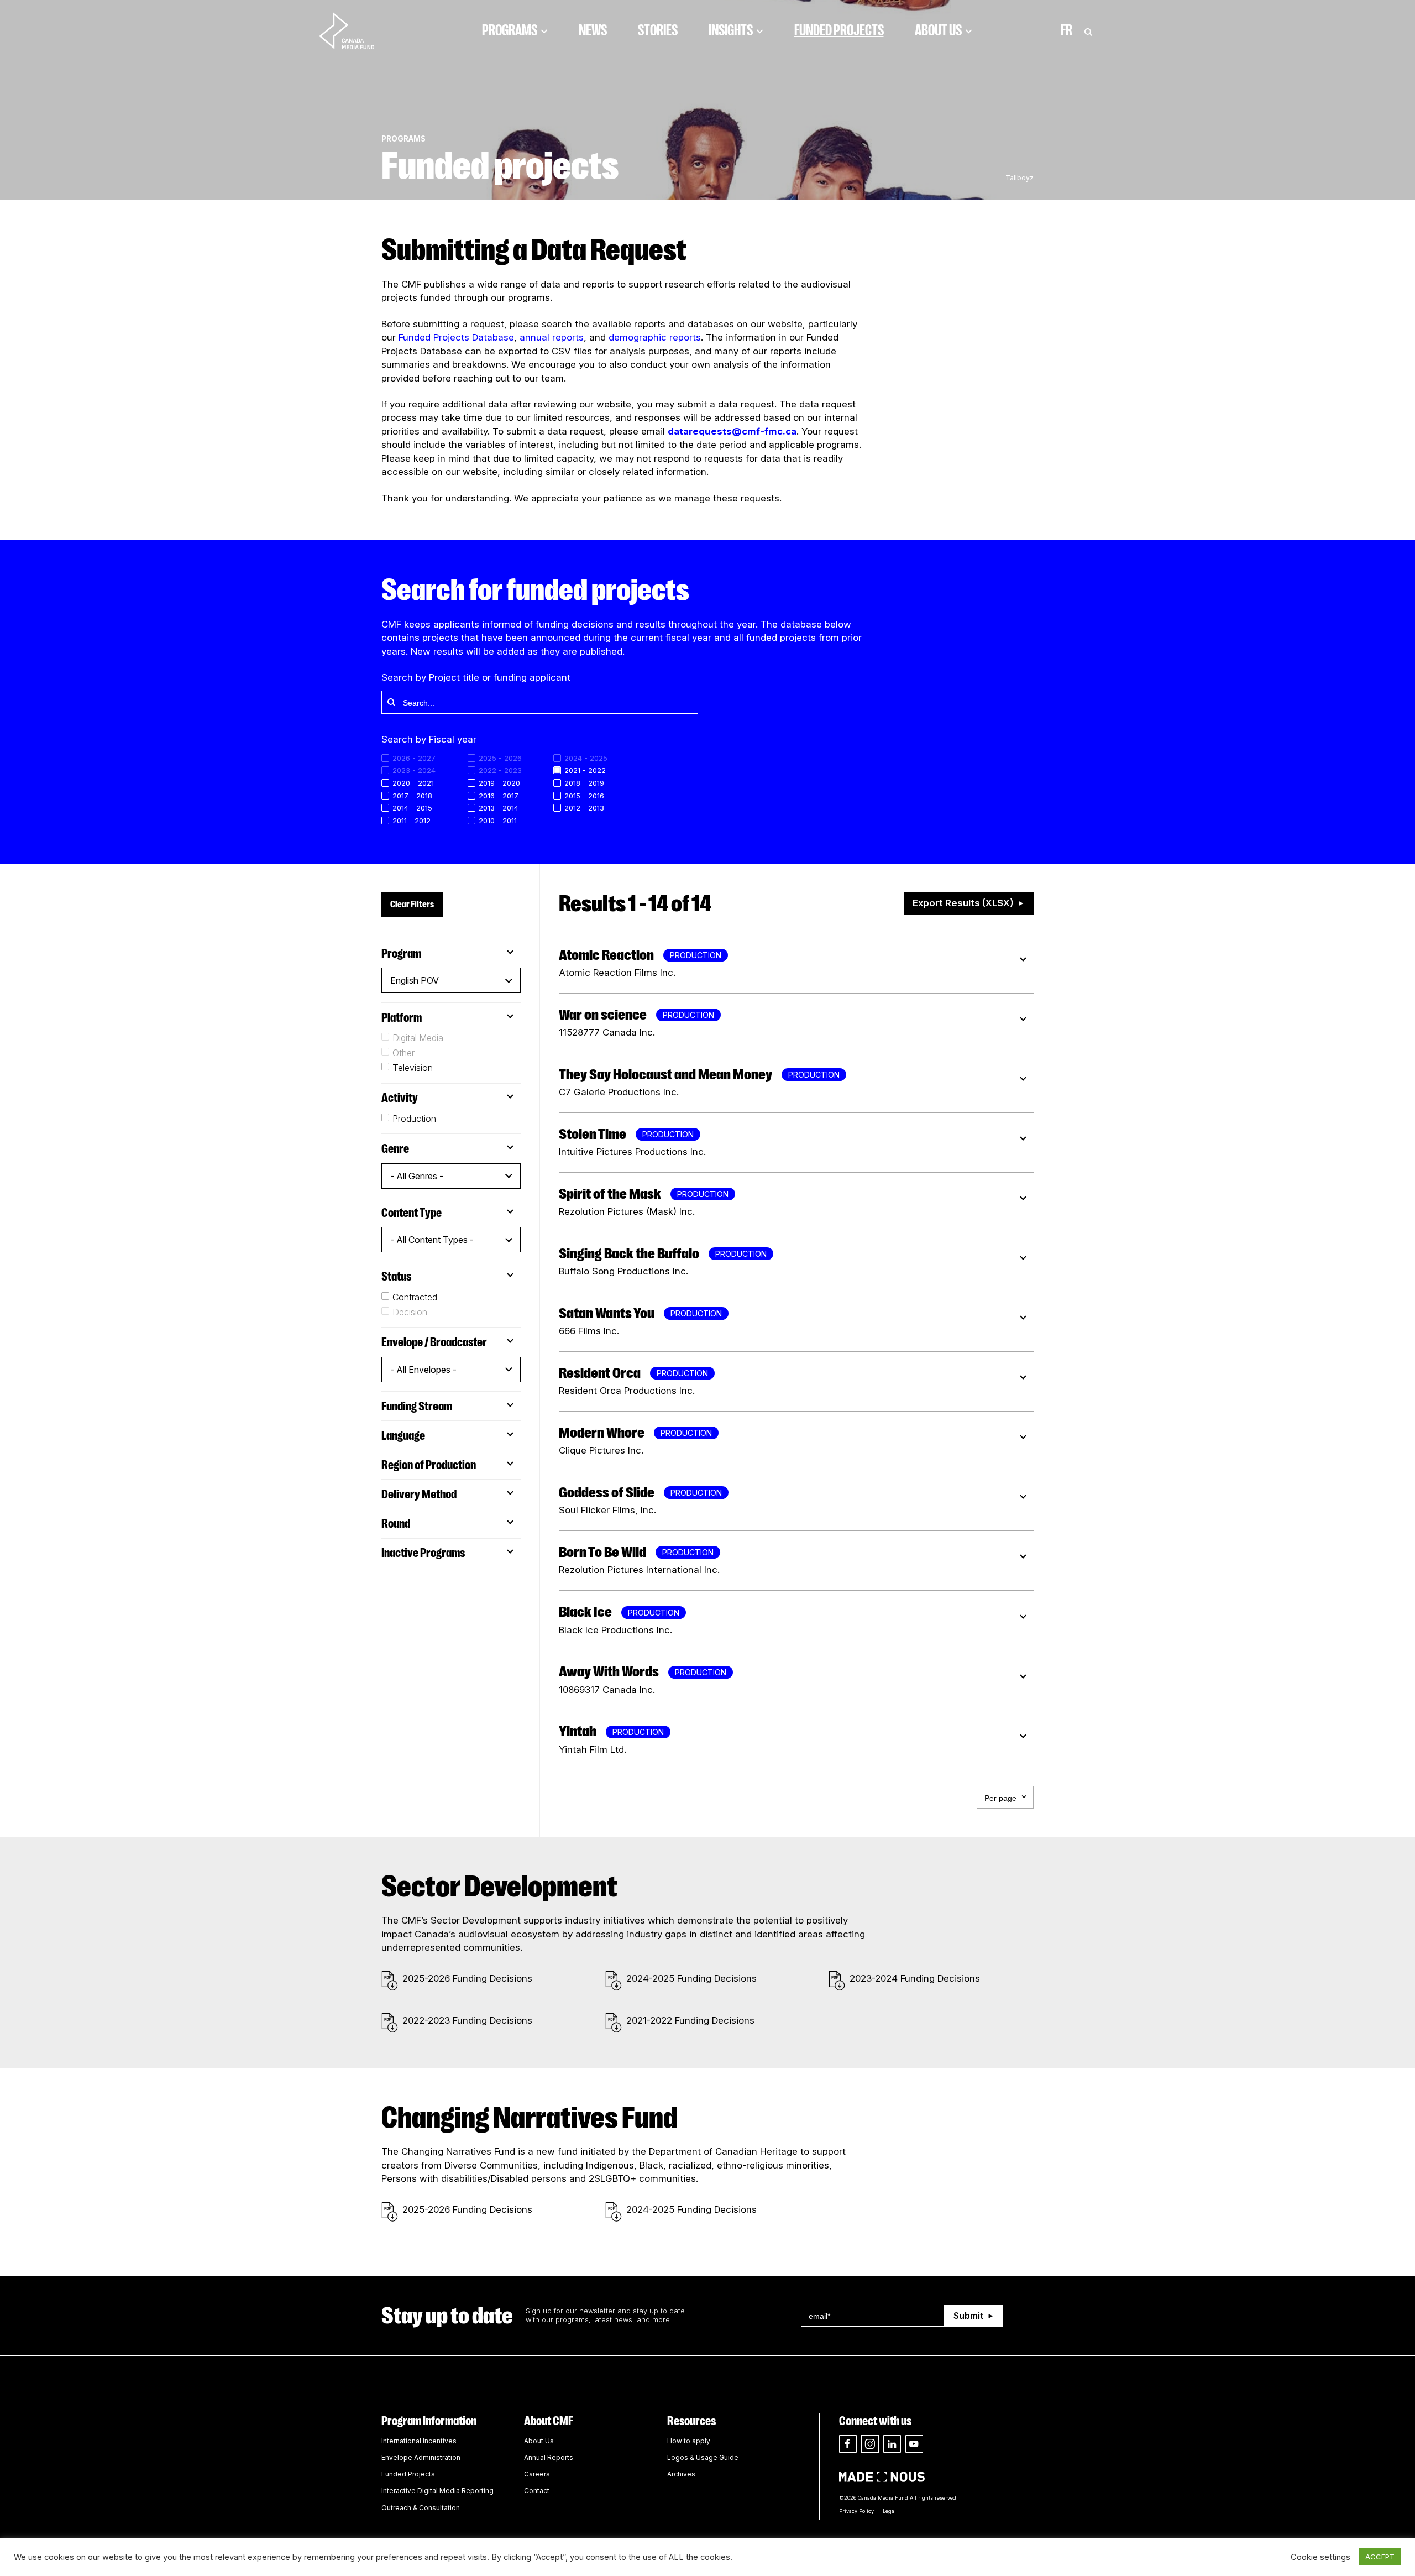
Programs (510, 30)
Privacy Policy (856, 2511)
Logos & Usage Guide (703, 2457)
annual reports (552, 337)
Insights (731, 30)
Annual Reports (549, 2457)
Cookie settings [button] (1320, 2557)
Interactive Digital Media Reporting (437, 2491)
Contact (537, 2491)
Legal (889, 2511)
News (593, 30)
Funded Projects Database (456, 337)
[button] (451, 980)
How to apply (689, 2441)
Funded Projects (839, 30)
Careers (537, 2474)
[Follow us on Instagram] (870, 2444)
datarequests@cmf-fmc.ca (732, 431)
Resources (691, 2421)
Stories (658, 30)
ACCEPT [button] (1380, 2557)
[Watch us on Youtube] (914, 2444)
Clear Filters (412, 904)
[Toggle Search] (1088, 30)
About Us (938, 30)
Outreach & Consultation (421, 2508)
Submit (968, 2316)
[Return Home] (356, 30)
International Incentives (419, 2441)
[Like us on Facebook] (848, 2444)
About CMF (549, 2421)
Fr (1067, 30)
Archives (681, 2474)
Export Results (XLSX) (963, 903)
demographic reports (655, 337)
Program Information (429, 2421)
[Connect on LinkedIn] (892, 2444)
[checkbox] (596, 770)
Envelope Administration (421, 2457)
